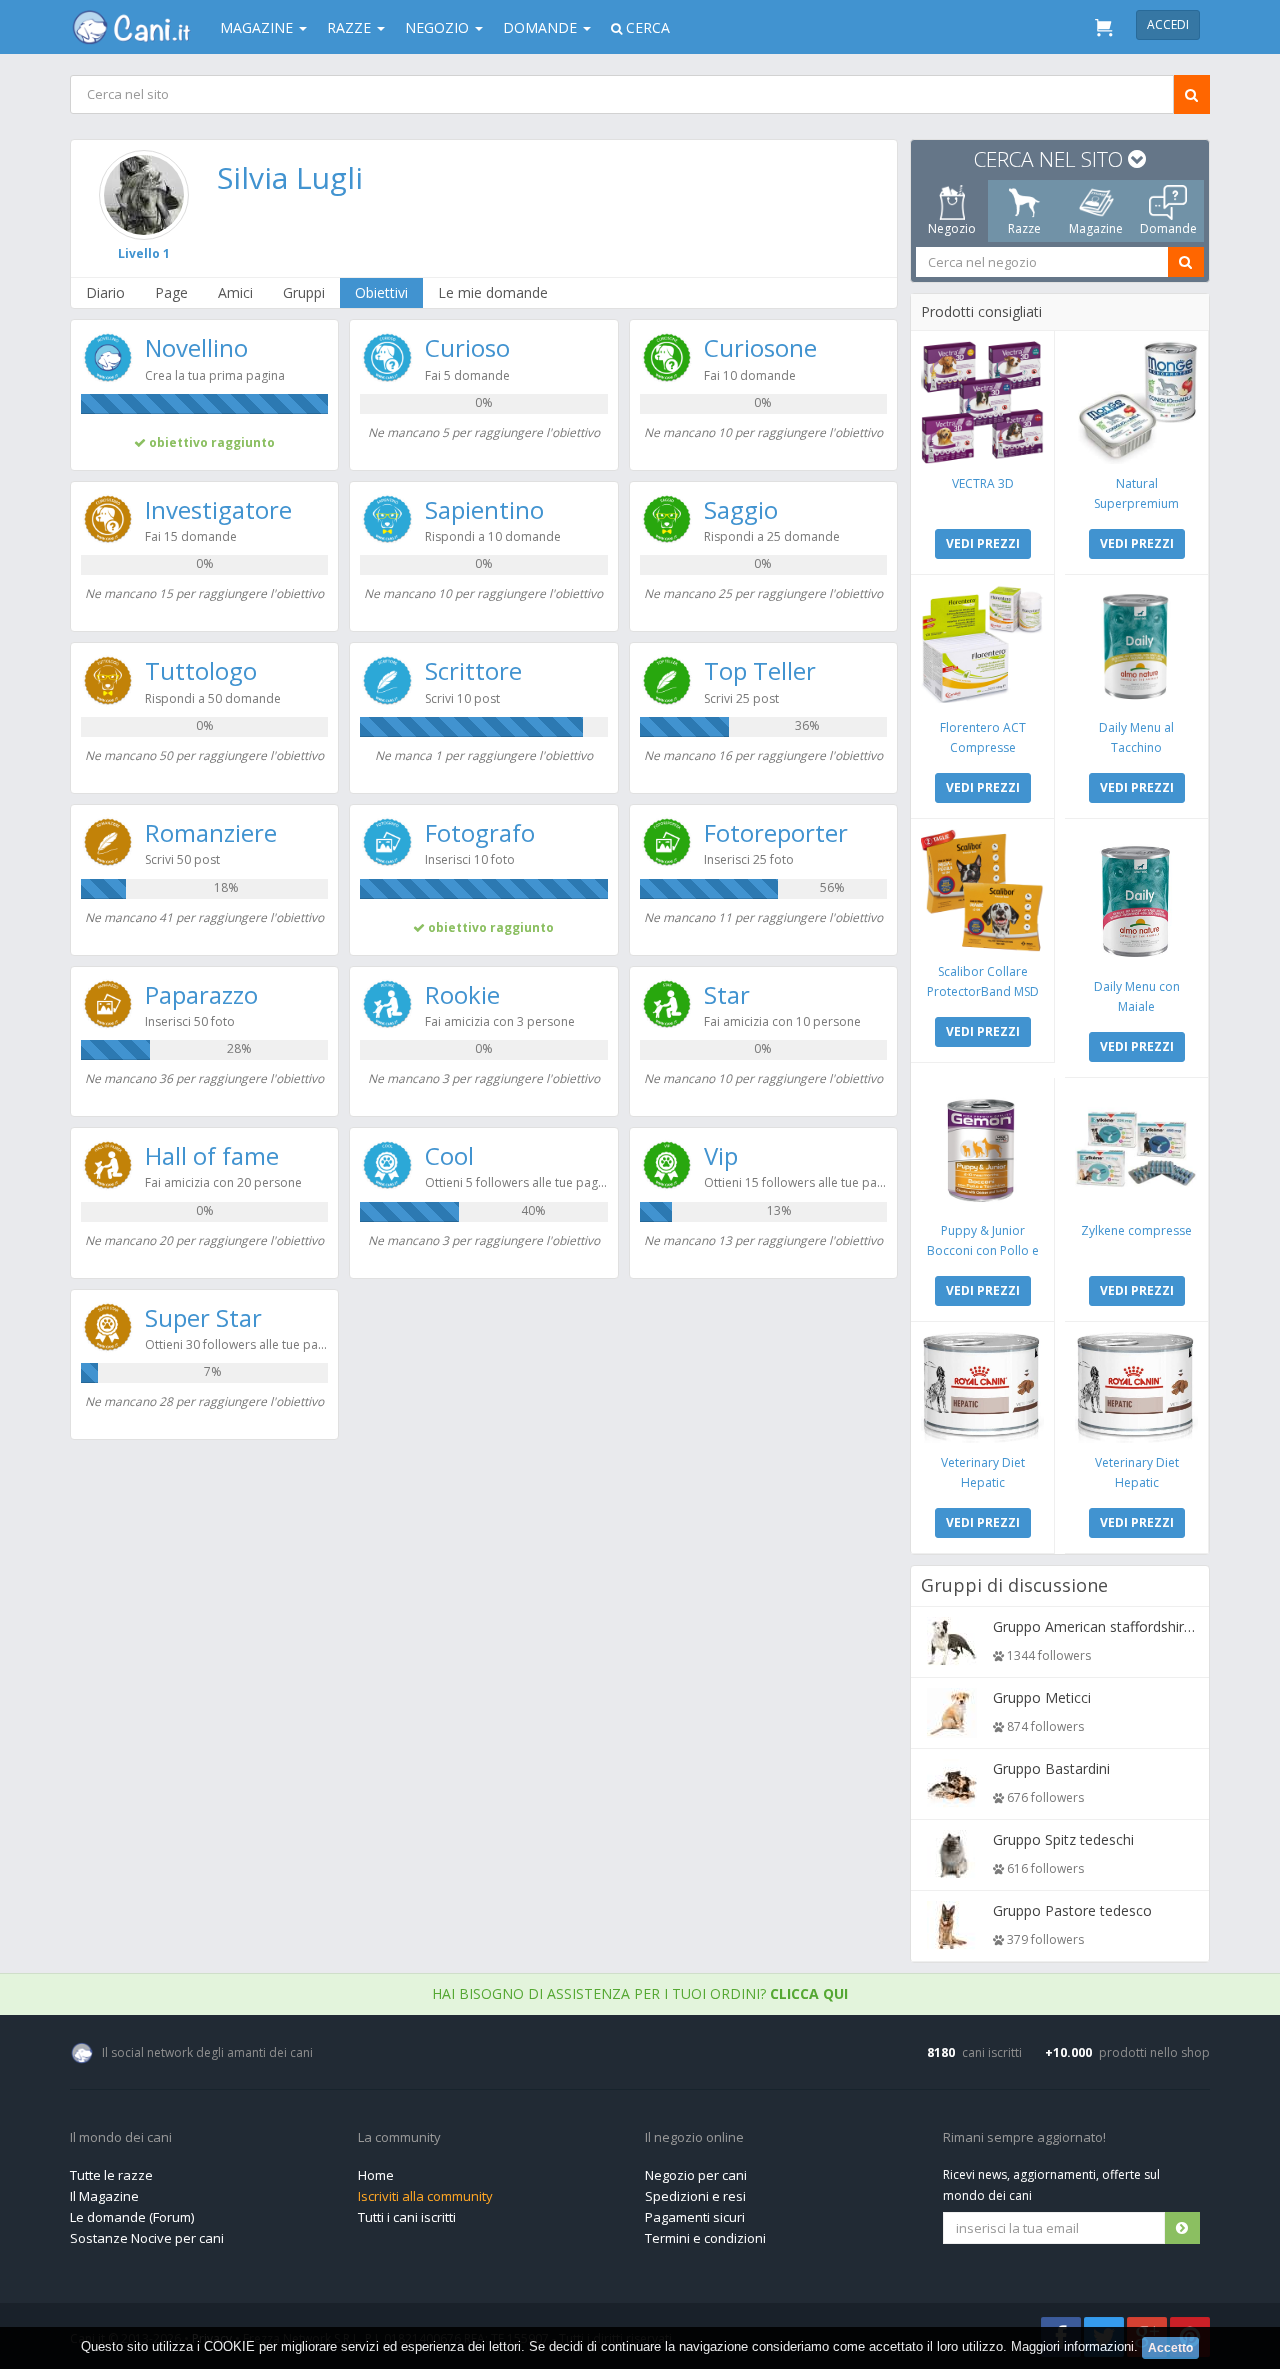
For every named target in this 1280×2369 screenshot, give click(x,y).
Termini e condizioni (705, 2238)
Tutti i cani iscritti (407, 2217)
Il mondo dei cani (121, 2138)
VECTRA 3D (983, 483)
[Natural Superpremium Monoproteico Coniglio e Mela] (1136, 402)
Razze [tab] (1024, 228)
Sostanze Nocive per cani (147, 2238)
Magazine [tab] (1096, 228)
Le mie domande (493, 292)
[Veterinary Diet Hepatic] (982, 1387)
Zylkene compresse (1136, 1230)
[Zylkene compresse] (1136, 1149)
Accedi (1168, 24)
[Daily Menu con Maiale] (1136, 898)
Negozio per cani (696, 2175)
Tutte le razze (111, 2175)
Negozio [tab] (952, 228)
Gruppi (304, 292)
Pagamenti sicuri (695, 2217)
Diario (105, 292)
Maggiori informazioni (1072, 2346)
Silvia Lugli (290, 177)
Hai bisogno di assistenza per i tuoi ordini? (640, 1993)
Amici (235, 292)
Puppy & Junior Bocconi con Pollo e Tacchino (983, 1250)
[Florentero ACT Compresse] (982, 646)
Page (171, 292)
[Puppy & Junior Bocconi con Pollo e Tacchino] (982, 1149)
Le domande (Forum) (132, 2217)
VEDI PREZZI (983, 543)
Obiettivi (381, 292)
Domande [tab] (1168, 228)
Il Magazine (104, 2196)
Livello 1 (144, 253)
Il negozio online (694, 2138)
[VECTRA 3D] (982, 402)
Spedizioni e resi (695, 2196)
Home (376, 2175)
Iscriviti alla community (425, 2196)
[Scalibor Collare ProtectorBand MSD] (982, 890)
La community (399, 2138)
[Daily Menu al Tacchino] (1136, 646)
